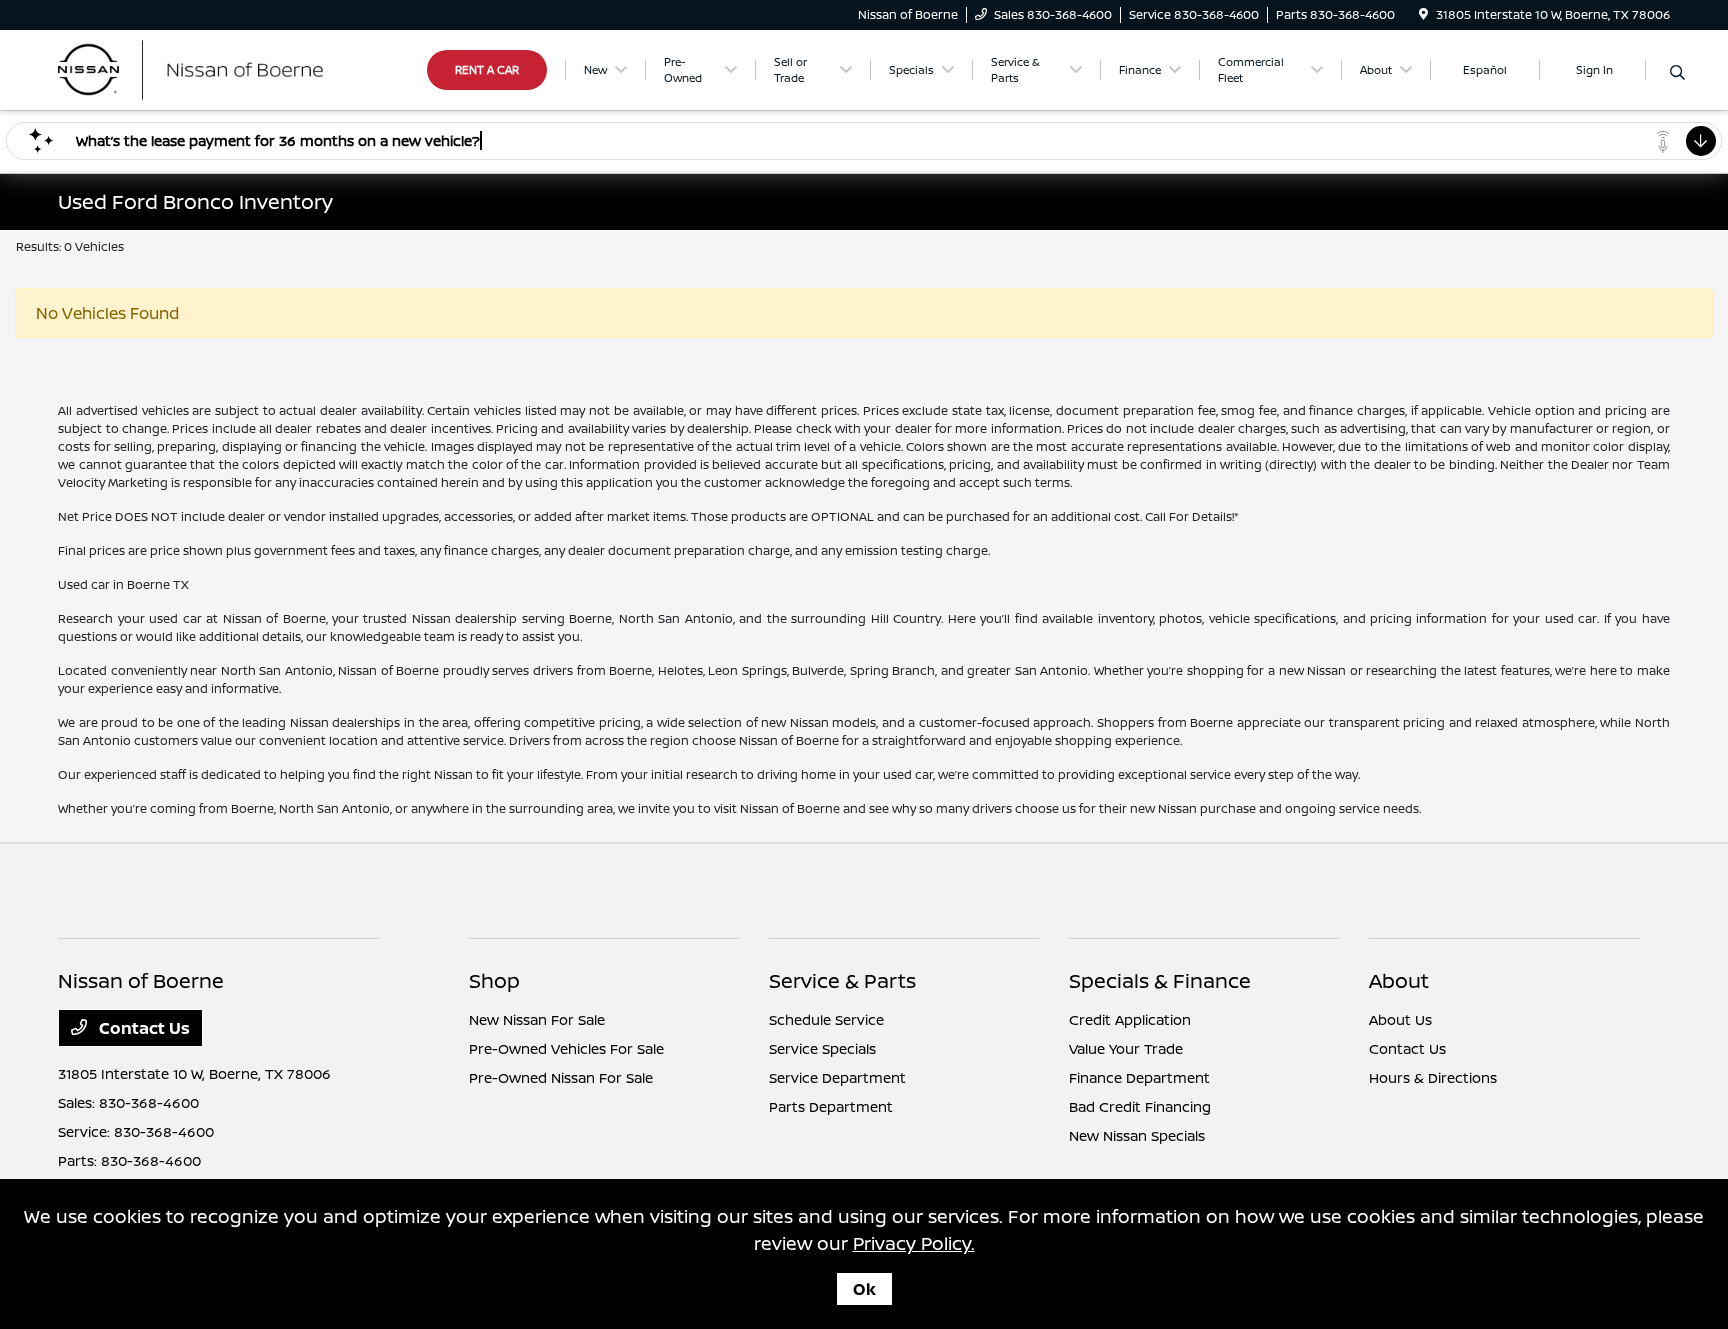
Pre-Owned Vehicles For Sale (566, 1048)
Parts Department (831, 1106)
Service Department (837, 1077)
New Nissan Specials (1137, 1135)
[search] (1677, 73)
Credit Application (1130, 1019)
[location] (1423, 14)
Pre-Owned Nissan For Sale (561, 1077)
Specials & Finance (1160, 980)
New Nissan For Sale (537, 1019)
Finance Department (1139, 1077)
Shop (494, 980)
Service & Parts (842, 980)
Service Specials (822, 1048)
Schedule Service (826, 1019)
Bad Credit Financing (1140, 1106)
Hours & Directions (1433, 1077)
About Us (1400, 1019)
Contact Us (142, 1028)
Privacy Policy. (914, 1243)
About (1399, 980)
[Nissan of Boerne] (230, 68)
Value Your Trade (1126, 1048)
